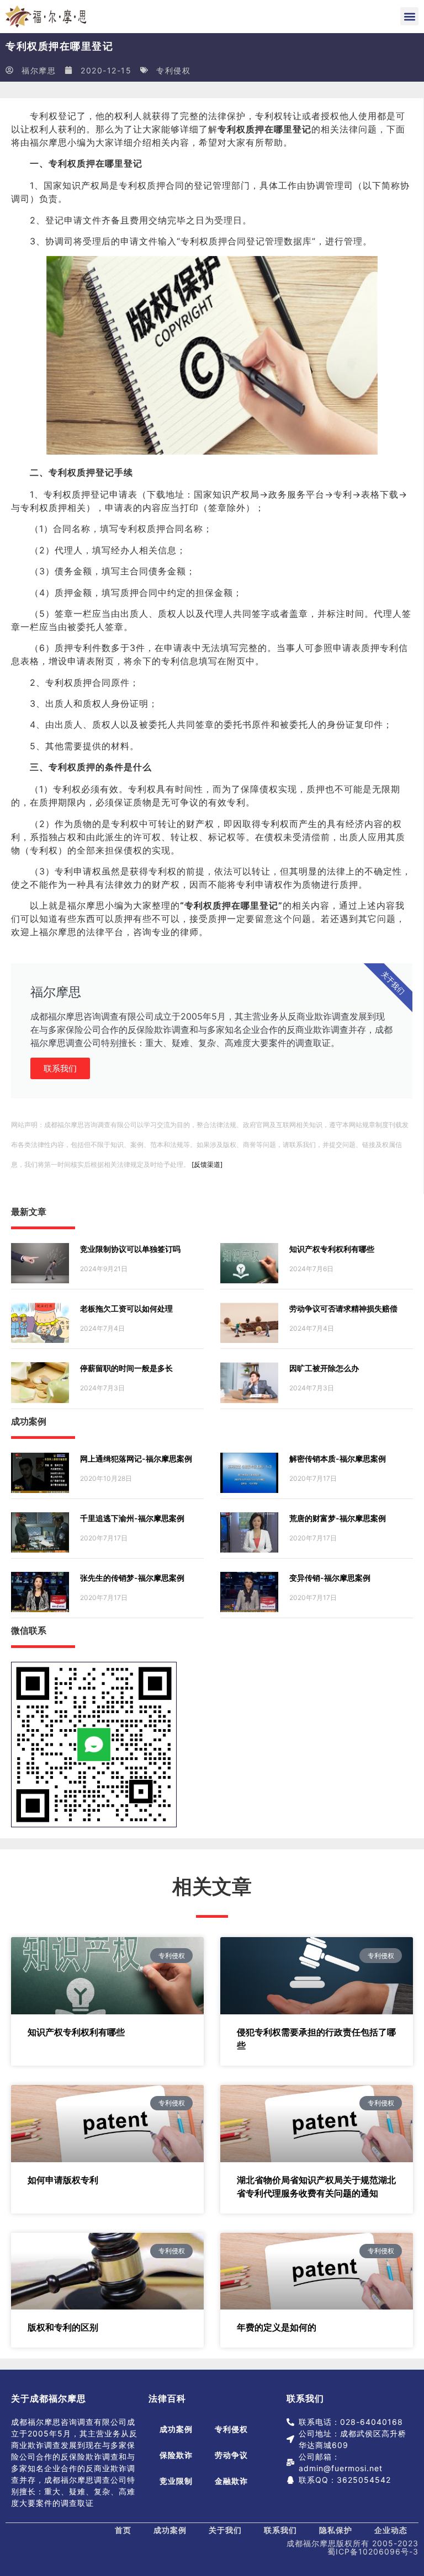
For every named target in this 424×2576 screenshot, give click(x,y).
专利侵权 (173, 70)
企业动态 (391, 2530)
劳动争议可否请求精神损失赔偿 (343, 1308)
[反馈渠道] (207, 1164)
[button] (409, 16)
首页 (123, 2530)
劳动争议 (231, 2455)
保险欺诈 (176, 2455)
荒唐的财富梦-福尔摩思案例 (338, 1518)
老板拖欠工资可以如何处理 (126, 1308)
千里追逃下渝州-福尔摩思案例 (132, 1518)
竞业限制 (176, 2481)
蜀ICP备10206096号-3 (373, 2551)
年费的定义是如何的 (277, 2327)
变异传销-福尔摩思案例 (330, 1578)
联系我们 (60, 1068)
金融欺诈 (231, 2481)
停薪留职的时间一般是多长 (126, 1368)
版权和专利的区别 (63, 2327)
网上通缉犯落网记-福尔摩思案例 (136, 1458)
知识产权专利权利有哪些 (332, 1249)
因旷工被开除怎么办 (324, 1368)
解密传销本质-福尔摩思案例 (338, 1458)
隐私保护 (336, 2530)
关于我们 (225, 2530)
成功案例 (176, 2429)
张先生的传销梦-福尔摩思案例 (132, 1578)
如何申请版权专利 (63, 2180)
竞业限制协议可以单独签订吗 (130, 1249)
